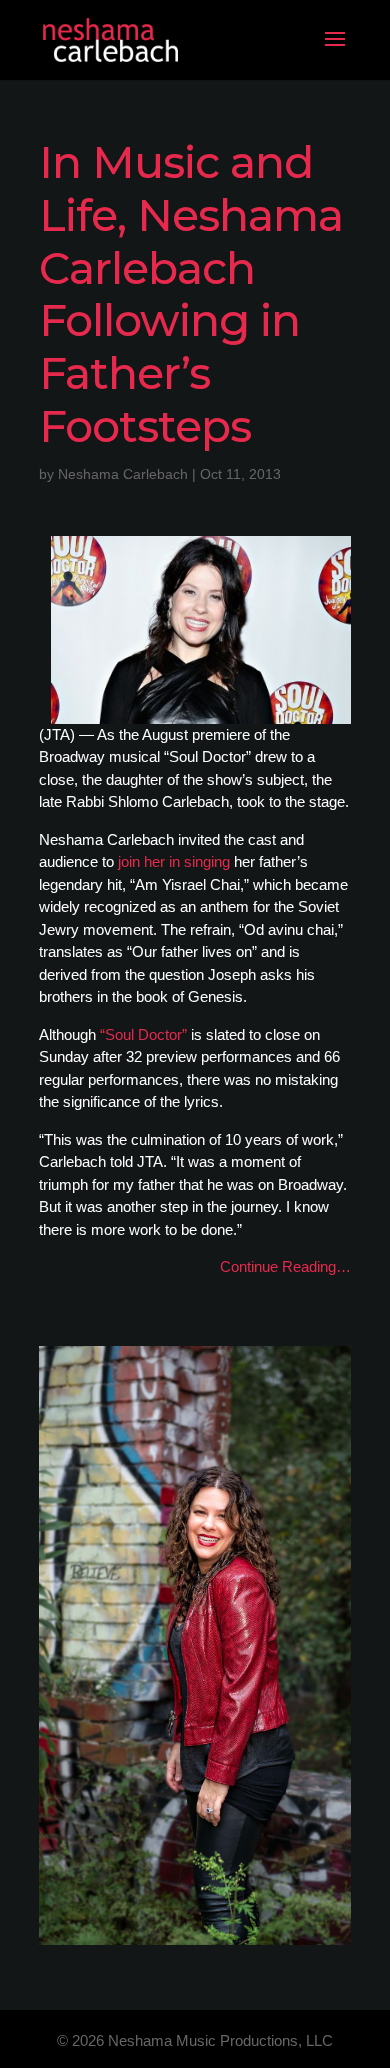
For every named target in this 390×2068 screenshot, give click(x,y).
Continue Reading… (285, 1266)
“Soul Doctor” (143, 1034)
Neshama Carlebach (123, 474)
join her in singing (174, 861)
